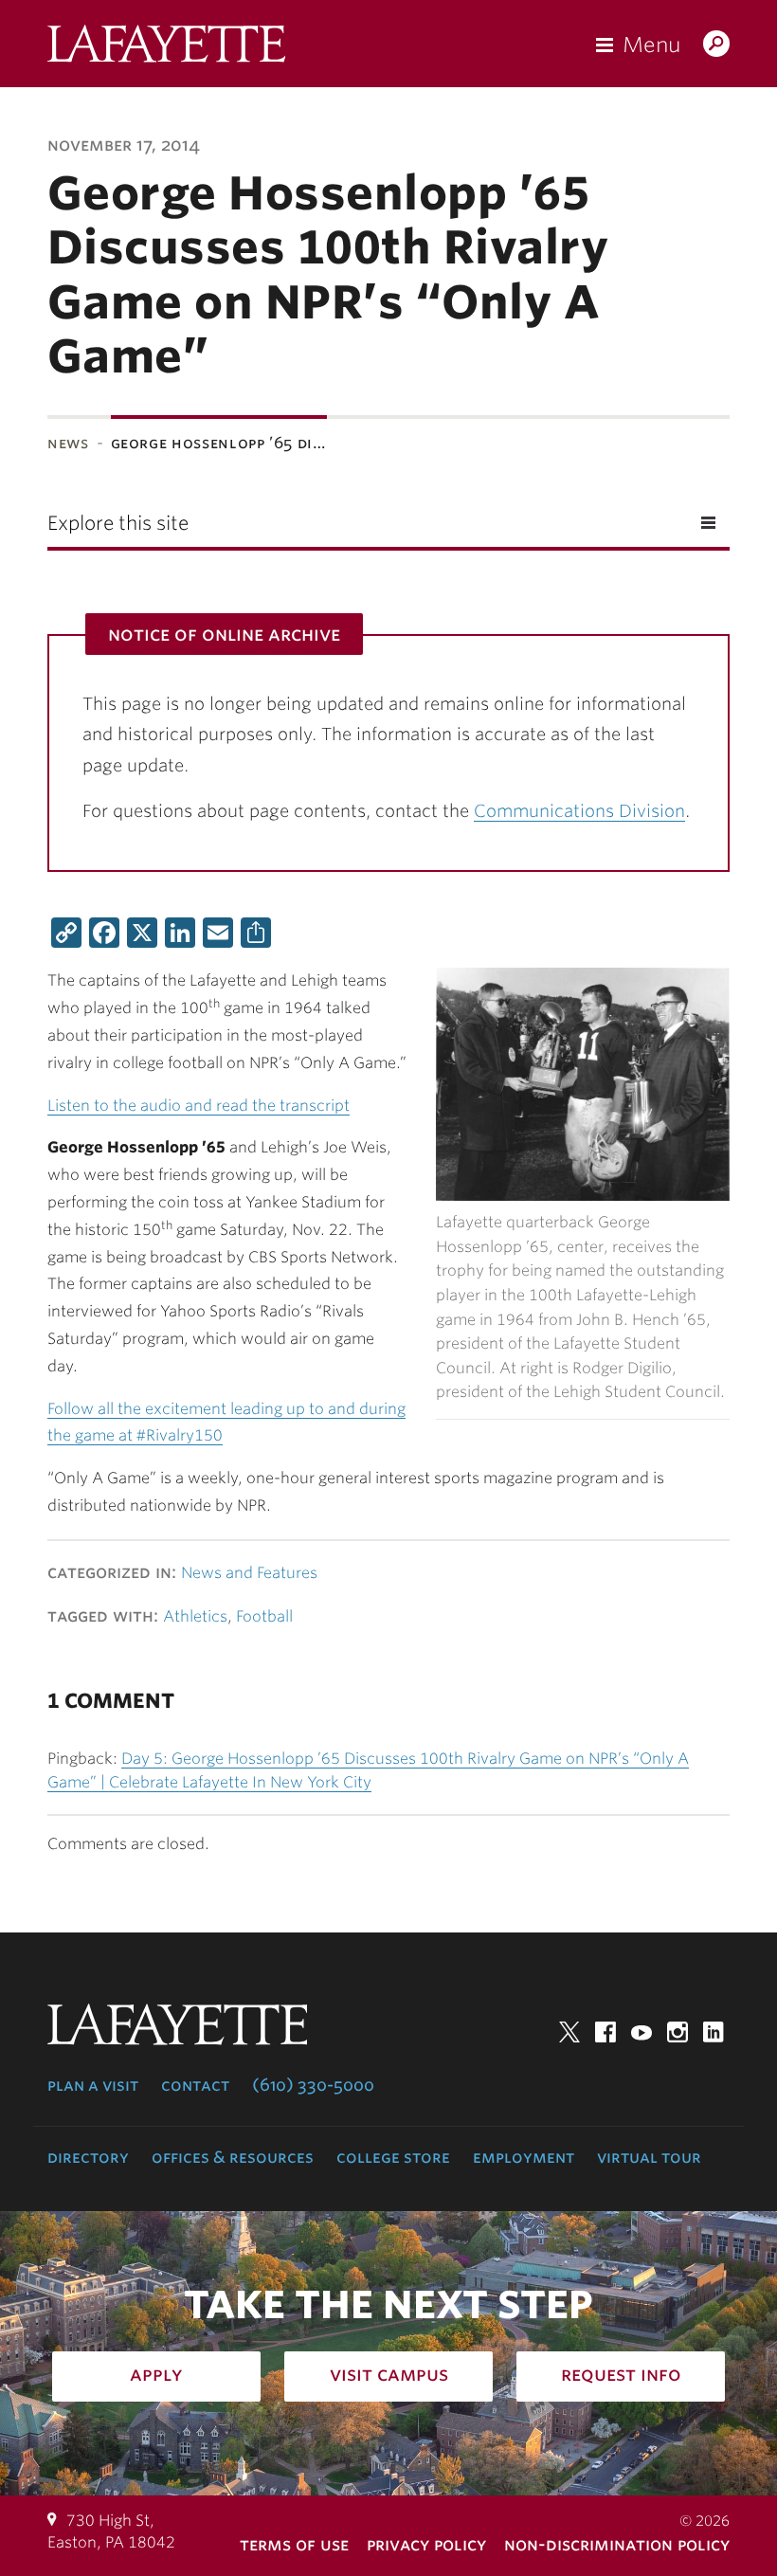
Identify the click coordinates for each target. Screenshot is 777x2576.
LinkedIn (714, 2032)
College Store (393, 2157)
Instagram (678, 2032)
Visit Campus (389, 2374)
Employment (524, 2157)
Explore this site (118, 523)
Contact (195, 2085)
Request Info (621, 2374)
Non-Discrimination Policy (617, 2544)
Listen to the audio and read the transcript (199, 1106)
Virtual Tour (649, 2157)
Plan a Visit (93, 2085)
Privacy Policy (426, 2544)
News (68, 443)
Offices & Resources (233, 2157)
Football (264, 1616)
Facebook (605, 2032)
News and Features (249, 1573)
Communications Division (579, 811)
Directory (88, 2157)
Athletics (195, 1616)
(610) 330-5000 (313, 2085)
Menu (651, 45)
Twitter (569, 2032)
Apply (156, 2374)
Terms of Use (294, 2544)
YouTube (641, 2032)
